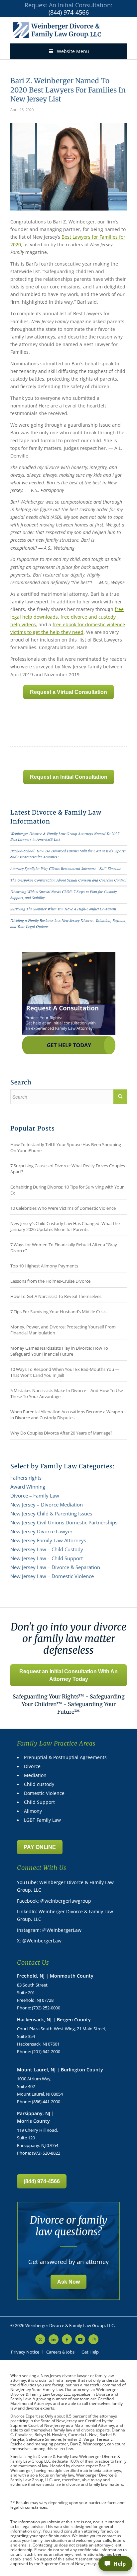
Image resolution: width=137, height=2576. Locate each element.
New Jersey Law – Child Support (47, 1558)
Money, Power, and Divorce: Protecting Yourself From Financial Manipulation (63, 1330)
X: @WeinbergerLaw (39, 1941)
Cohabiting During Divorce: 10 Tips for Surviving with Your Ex (67, 1190)
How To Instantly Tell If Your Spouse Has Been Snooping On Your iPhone (66, 1147)
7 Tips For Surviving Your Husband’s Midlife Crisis (58, 1312)
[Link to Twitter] (40, 2339)
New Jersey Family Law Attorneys (48, 1540)
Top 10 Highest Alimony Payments (44, 1266)
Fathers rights (26, 1478)
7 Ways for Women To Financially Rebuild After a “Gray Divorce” (64, 1248)
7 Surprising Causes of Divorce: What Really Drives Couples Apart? (68, 1169)
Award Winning (28, 1487)
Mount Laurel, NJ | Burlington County (60, 2070)
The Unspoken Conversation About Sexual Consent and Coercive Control (68, 880)
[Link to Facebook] (67, 2339)
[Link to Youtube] (80, 2339)
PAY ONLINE (40, 1847)
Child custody (39, 1784)
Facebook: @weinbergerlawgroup (54, 1901)
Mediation (35, 1775)
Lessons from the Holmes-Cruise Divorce (50, 1281)
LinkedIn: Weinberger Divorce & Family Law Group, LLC (65, 1915)
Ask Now (68, 2282)
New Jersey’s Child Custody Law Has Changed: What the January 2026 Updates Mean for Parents (65, 1226)
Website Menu (73, 51)
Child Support (39, 1802)
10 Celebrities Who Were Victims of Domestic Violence (63, 1208)
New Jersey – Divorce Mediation (47, 1504)
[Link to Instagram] (93, 2339)
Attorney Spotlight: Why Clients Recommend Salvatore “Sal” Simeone (66, 868)
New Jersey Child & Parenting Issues (51, 1513)
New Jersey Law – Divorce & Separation (55, 1567)
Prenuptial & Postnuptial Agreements (65, 1757)
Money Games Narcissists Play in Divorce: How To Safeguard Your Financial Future (59, 1351)
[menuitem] (25, 2352)
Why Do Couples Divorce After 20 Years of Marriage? (61, 1433)
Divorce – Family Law (35, 1496)
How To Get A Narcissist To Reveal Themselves (56, 1296)
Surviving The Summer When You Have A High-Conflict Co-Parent (63, 909)
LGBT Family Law (42, 1820)
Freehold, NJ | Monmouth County (55, 1976)
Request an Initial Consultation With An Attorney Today (68, 1675)
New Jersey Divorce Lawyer (41, 1531)
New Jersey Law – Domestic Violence (52, 1576)
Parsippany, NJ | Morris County (36, 2117)
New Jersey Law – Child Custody (47, 1549)
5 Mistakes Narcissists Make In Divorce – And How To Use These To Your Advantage (67, 1393)
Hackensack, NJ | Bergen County (54, 2020)
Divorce (32, 1766)
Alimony (33, 1811)
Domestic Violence (44, 1793)
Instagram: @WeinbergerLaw (49, 1930)
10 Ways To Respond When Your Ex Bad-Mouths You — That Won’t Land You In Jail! (65, 1372)
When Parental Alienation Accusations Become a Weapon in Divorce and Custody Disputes (67, 1415)
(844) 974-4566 (69, 12)
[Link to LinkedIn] (54, 2339)
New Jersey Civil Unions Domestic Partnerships (64, 1522)
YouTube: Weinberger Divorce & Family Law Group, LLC (65, 1886)
